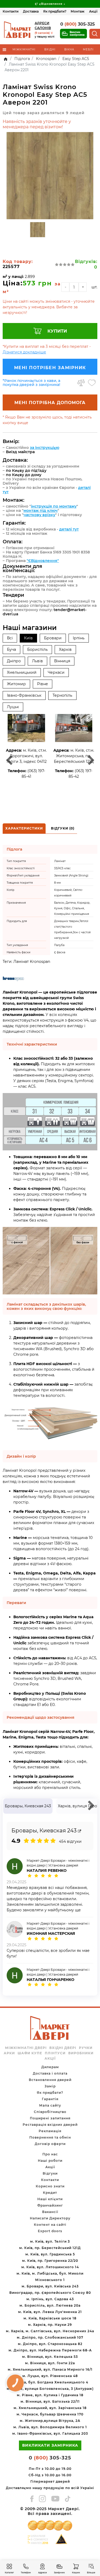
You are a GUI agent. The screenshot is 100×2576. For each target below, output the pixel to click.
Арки (9, 2053)
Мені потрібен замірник (50, 368)
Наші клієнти (50, 2199)
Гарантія (50, 2099)
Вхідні (50, 49)
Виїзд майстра (20, 452)
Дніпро (14, 661)
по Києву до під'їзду (26, 470)
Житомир (16, 684)
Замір (50, 2086)
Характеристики (24, 828)
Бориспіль (37, 649)
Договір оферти (50, 2144)
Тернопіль (62, 695)
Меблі (88, 49)
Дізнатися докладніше (24, 352)
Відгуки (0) (63, 828)
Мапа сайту (50, 2105)
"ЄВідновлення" (43, 561)
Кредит (50, 2193)
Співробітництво (50, 2112)
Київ (28, 638)
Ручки (86, 2048)
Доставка (31, 11)
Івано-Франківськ (24, 695)
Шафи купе (30, 2053)
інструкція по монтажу (54, 506)
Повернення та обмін (50, 2137)
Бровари (53, 638)
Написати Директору (50, 2218)
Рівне (43, 684)
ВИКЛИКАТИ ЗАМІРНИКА (50, 2445)
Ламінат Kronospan (32, 962)
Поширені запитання (50, 2118)
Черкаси (56, 672)
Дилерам (50, 2067)
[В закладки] (92, 383)
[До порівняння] (81, 383)
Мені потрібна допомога (50, 403)
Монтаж (78, 11)
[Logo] (18, 30)
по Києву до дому (24, 475)
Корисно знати (50, 2186)
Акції (93, 11)
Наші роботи (50, 2161)
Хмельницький (22, 672)
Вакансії (50, 2212)
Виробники (81, 2053)
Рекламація (50, 2131)
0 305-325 (78, 24)
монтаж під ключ (41, 511)
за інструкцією (45, 448)
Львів (37, 661)
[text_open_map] (79, 1831)
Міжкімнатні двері (26, 2048)
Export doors (50, 2231)
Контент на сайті (50, 2225)
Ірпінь (79, 638)
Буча (11, 649)
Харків (65, 649)
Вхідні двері (63, 2048)
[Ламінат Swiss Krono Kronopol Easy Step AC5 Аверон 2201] (50, 176)
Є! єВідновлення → (50, 4)
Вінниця (62, 661)
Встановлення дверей (50, 2080)
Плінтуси (55, 2053)
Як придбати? (55, 11)
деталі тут (69, 529)
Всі (10, 638)
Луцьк (13, 707)
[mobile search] (95, 34)
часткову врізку (39, 515)
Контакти (11, 11)
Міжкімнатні (24, 49)
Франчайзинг (50, 2205)
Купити (57, 331)
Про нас (50, 2154)
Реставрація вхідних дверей (50, 2125)
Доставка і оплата (50, 2073)
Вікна (69, 49)
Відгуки (50, 2173)
